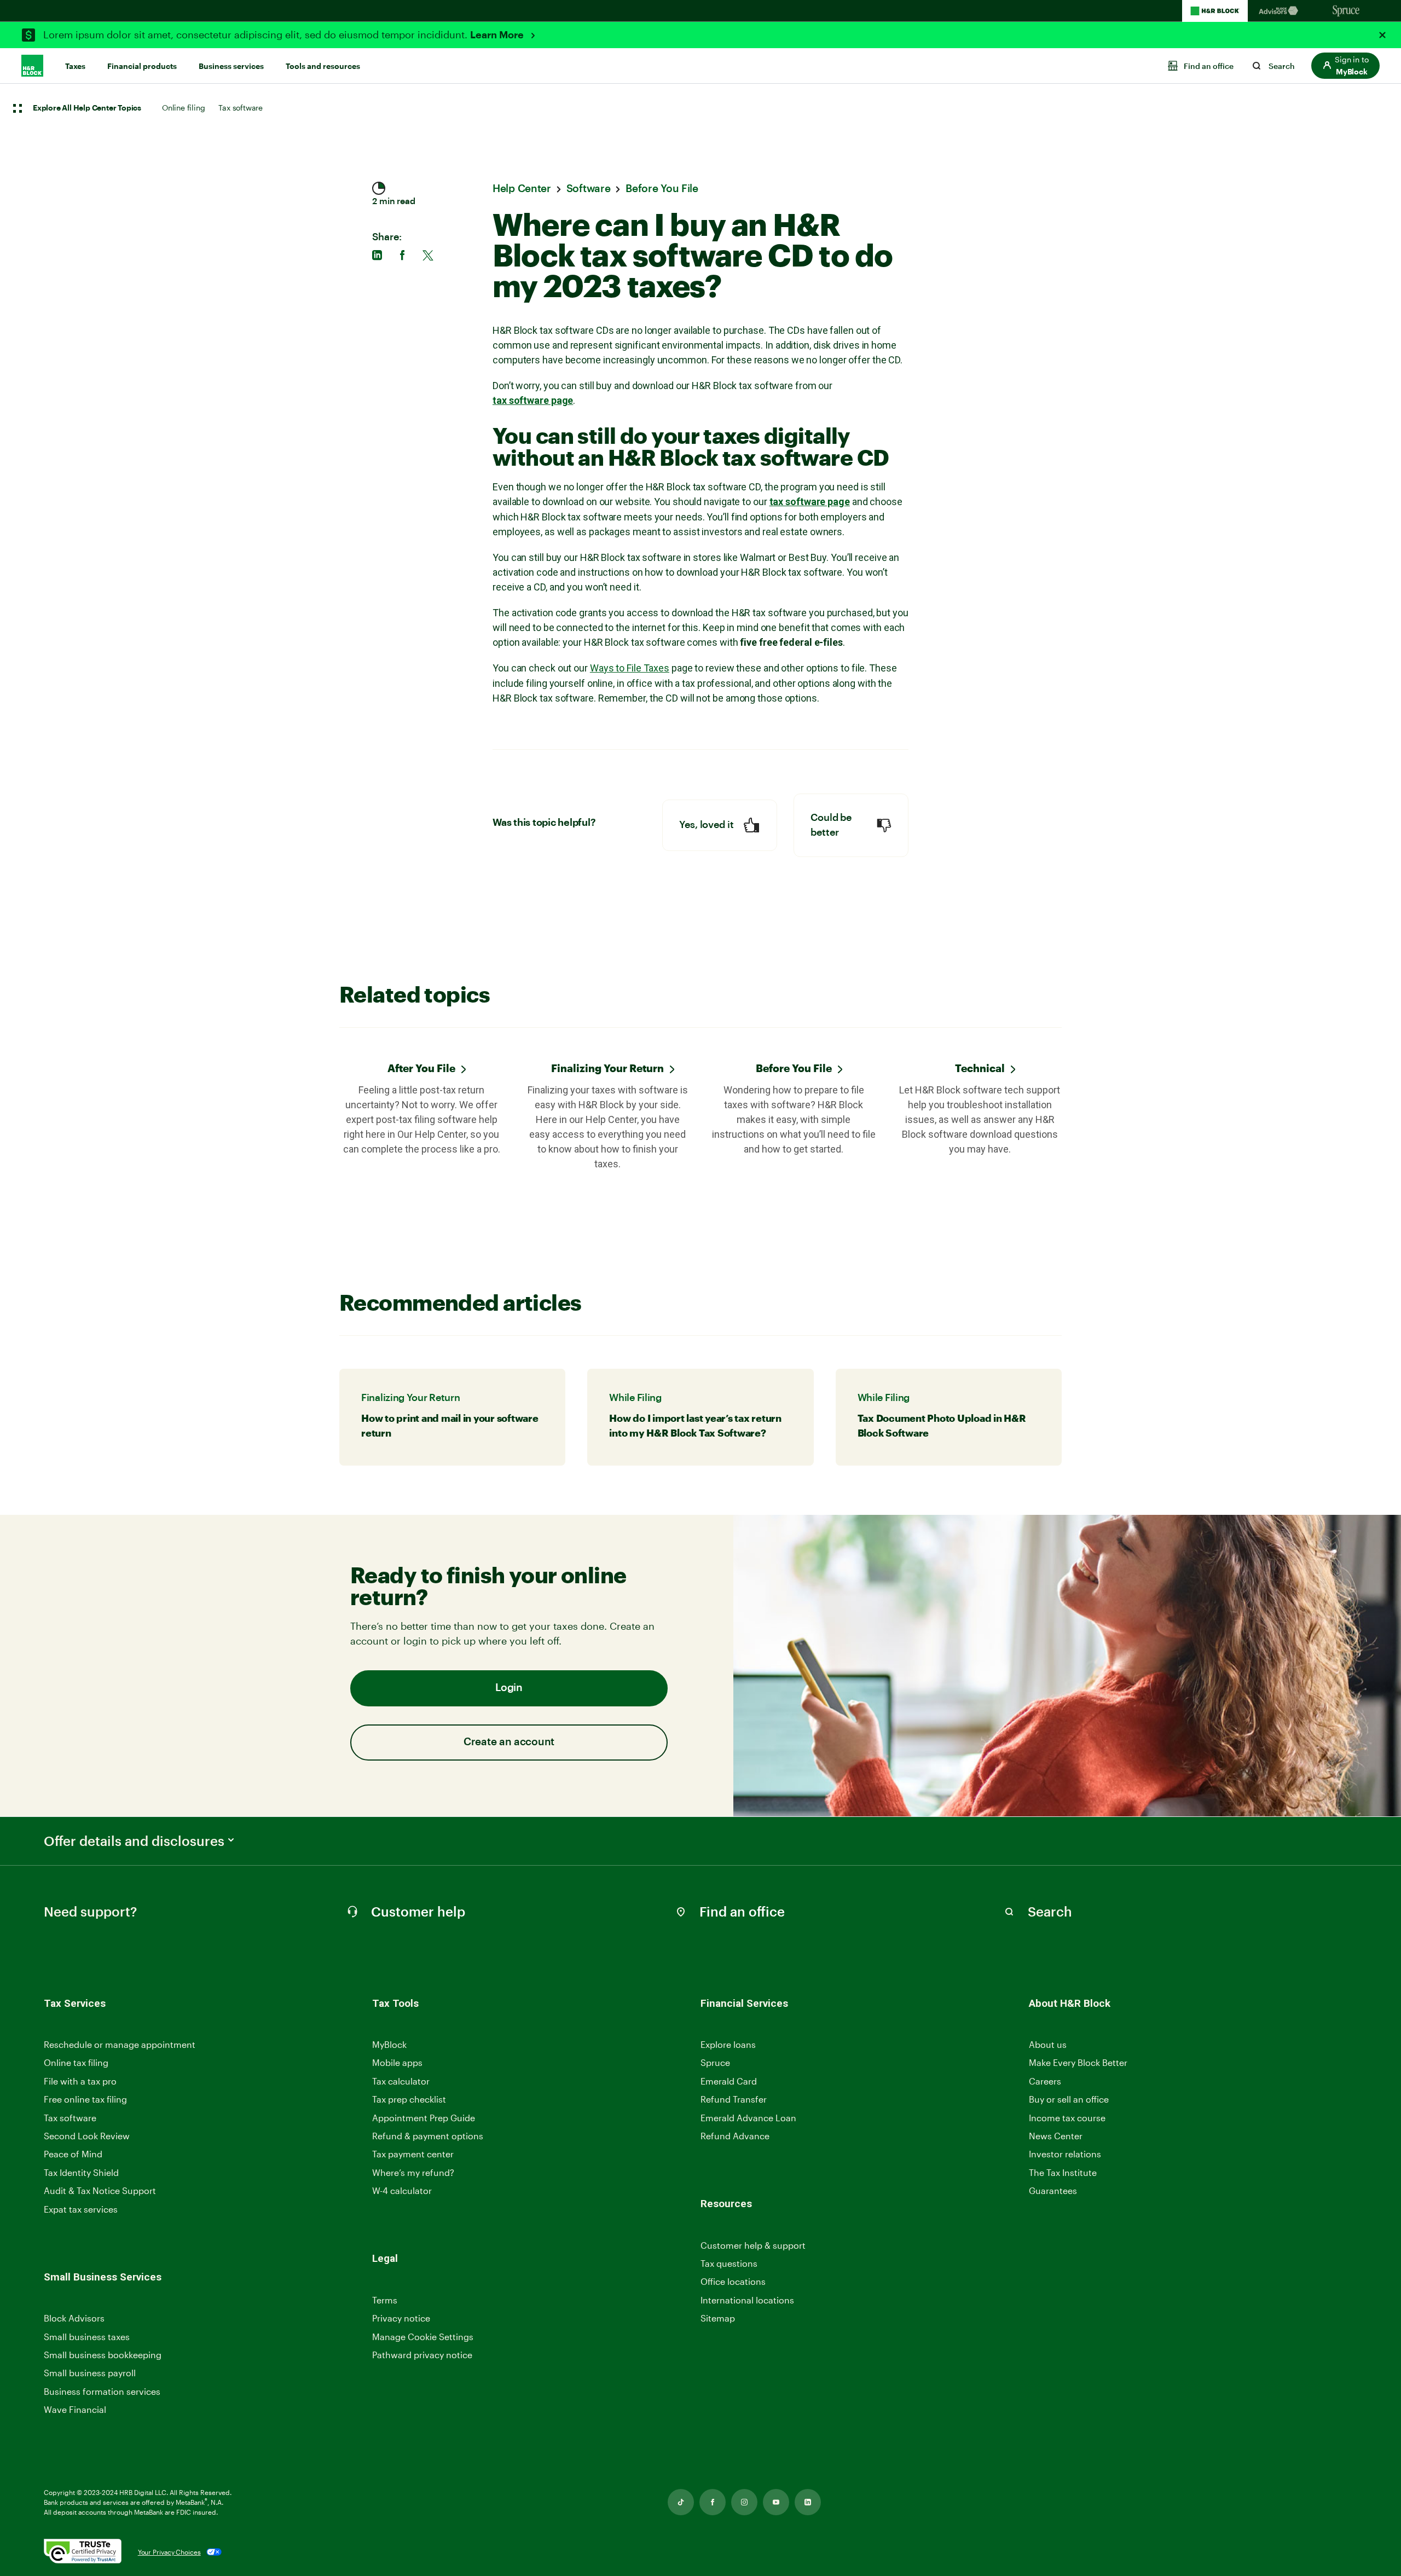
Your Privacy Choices (169, 2552)
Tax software (241, 108)
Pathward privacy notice (422, 2355)
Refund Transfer (734, 2099)
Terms (385, 2300)
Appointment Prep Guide (424, 2118)
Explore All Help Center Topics (87, 108)
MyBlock (389, 2044)
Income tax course (1067, 2118)
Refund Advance (735, 2136)
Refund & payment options (428, 2136)
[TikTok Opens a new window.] (681, 2502)
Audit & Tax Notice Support (100, 2190)
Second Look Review (87, 2136)
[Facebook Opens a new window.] (713, 2502)
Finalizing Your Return (607, 1068)
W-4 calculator (402, 2190)
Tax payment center (413, 2154)
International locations (747, 2300)
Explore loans (728, 2044)
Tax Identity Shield (81, 2172)
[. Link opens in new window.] (83, 2552)
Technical (980, 1068)
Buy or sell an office (1069, 2099)
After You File (421, 1068)
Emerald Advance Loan (748, 2118)
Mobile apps (397, 2062)
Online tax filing (76, 2062)
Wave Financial (75, 2410)
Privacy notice (401, 2318)
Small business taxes (87, 2337)
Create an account (509, 1742)
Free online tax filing (85, 2099)
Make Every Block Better (1078, 2062)
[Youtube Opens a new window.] (776, 2502)
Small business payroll (90, 2373)
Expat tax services (81, 2210)
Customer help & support (753, 2246)
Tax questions (729, 2263)
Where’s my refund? (413, 2172)
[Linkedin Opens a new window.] (808, 2502)
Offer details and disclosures (134, 1841)
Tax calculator (401, 2081)
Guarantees (1053, 2190)
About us (1048, 2044)
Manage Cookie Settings (423, 2337)
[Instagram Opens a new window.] (744, 2502)
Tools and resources (323, 66)
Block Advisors (74, 2319)
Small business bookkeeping (103, 2355)
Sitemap (718, 2319)
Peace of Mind (73, 2154)
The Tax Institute (1063, 2173)
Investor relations (1065, 2154)
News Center (1056, 2136)
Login (509, 1688)
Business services (231, 66)
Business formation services (102, 2391)
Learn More (498, 35)
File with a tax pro (80, 2081)
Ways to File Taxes (630, 668)
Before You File (794, 1068)
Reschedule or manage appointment (120, 2044)
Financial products (142, 66)
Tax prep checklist (409, 2099)
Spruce (715, 2062)
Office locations (733, 2282)
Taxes (75, 66)
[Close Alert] (1382, 35)
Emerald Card (729, 2081)
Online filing (183, 108)
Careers (1045, 2082)
